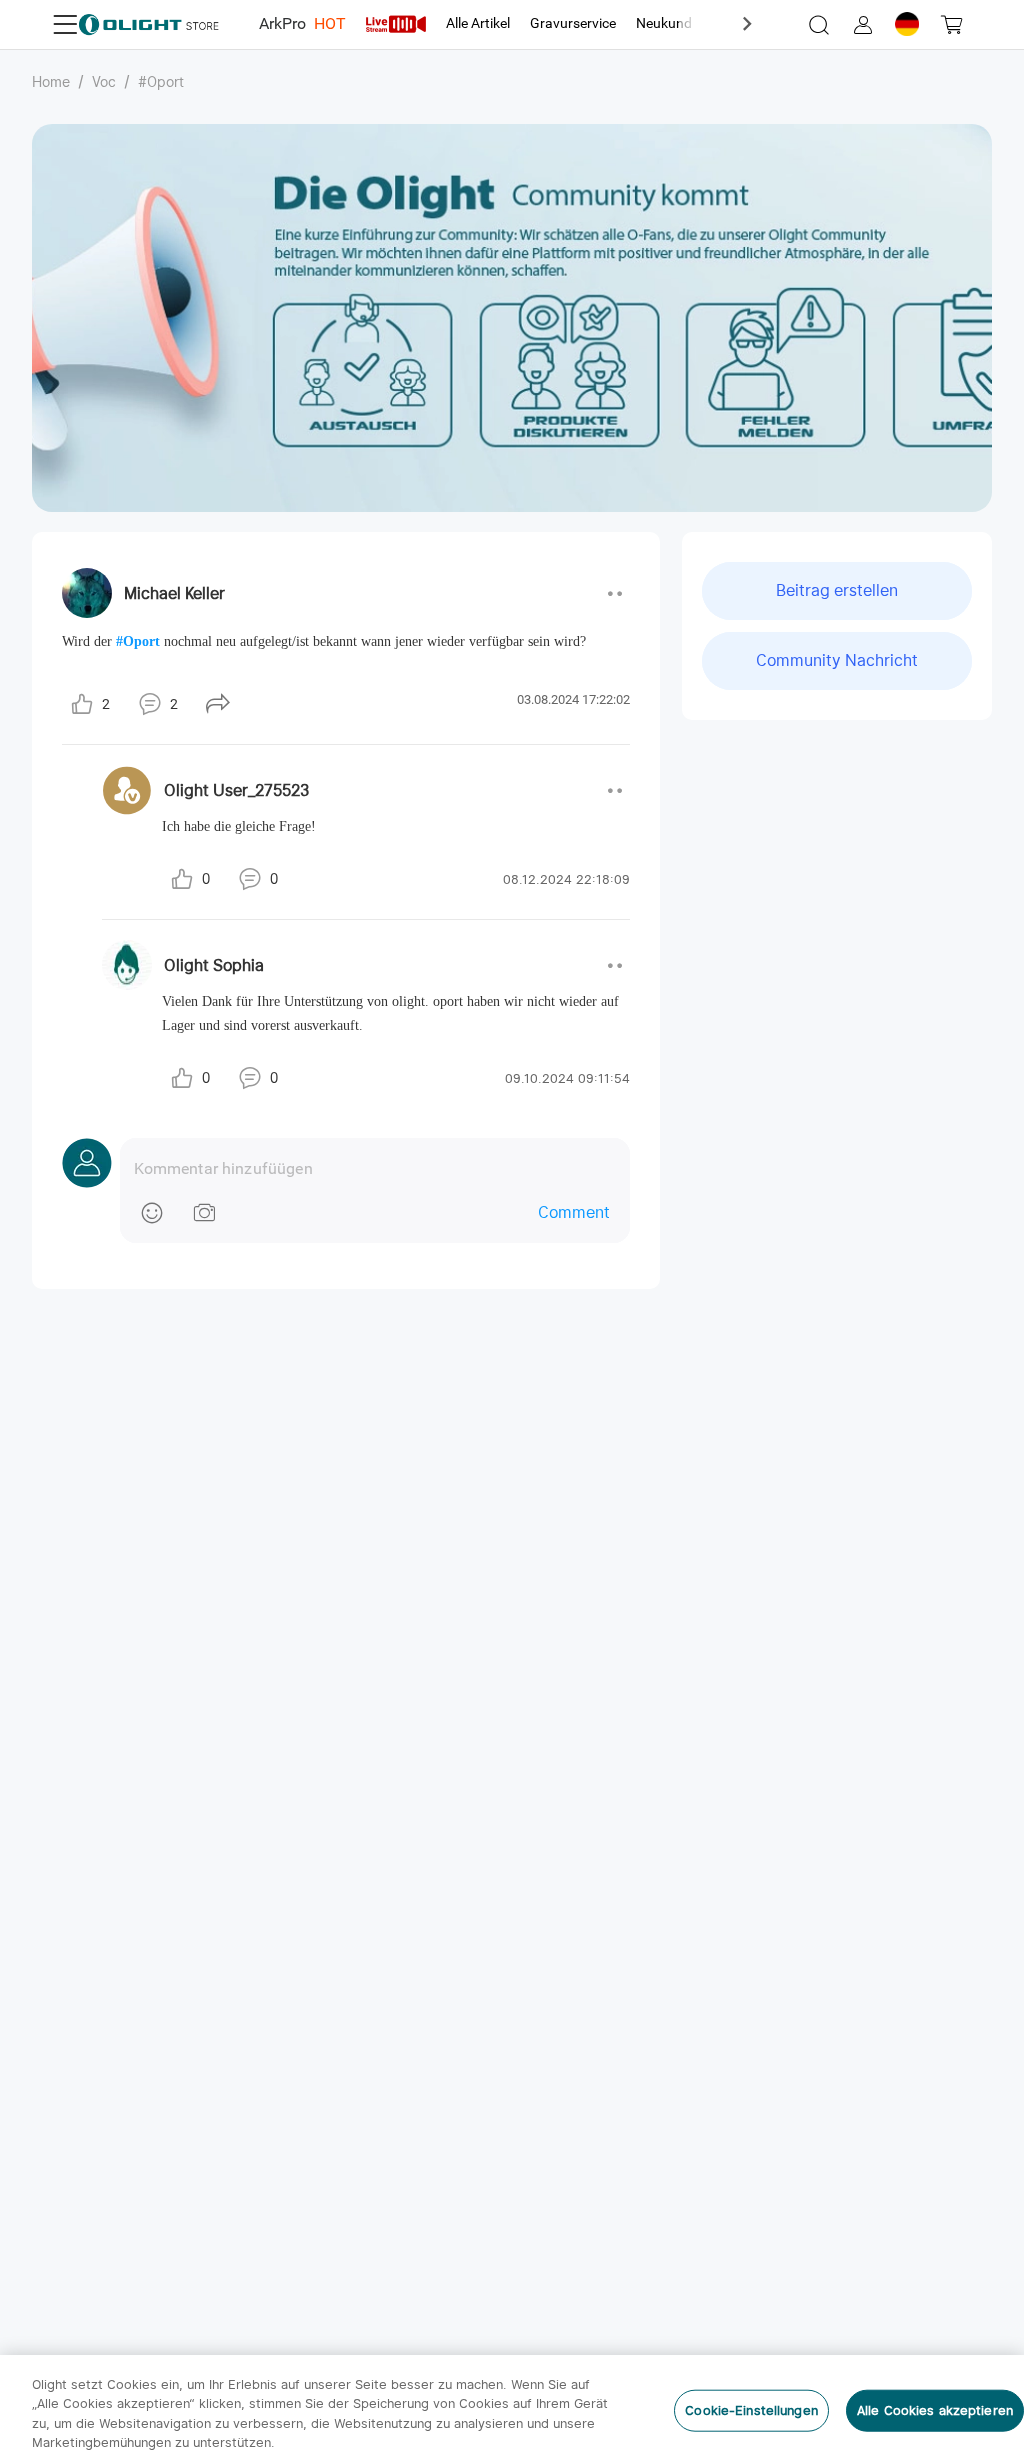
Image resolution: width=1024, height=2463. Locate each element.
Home (51, 82)
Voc (104, 82)
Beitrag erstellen (837, 590)
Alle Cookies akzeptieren (935, 2410)
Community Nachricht (837, 660)
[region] (512, 2409)
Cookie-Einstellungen (751, 2410)
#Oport (161, 82)
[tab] (302, 24)
